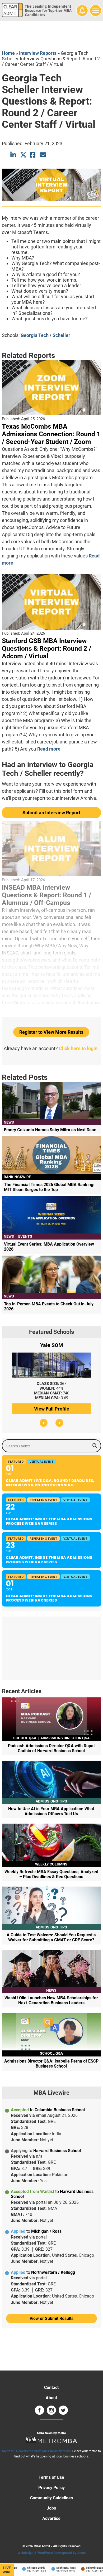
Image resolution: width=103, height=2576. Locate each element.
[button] (44, 1423)
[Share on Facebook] (33, 155)
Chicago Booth (28, 2568)
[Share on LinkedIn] (14, 155)
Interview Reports (38, 53)
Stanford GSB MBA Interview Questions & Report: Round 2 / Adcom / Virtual (46, 648)
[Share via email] (43, 155)
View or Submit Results (51, 2318)
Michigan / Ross (58, 2568)
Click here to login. (79, 1048)
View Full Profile (52, 1409)
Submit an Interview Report (51, 813)
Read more (49, 749)
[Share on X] (23, 155)
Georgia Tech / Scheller (45, 335)
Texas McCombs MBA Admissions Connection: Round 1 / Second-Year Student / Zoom (51, 434)
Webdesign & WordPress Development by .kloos (52, 2553)
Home (8, 53)
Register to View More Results (51, 1032)
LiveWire (7, 2570)
